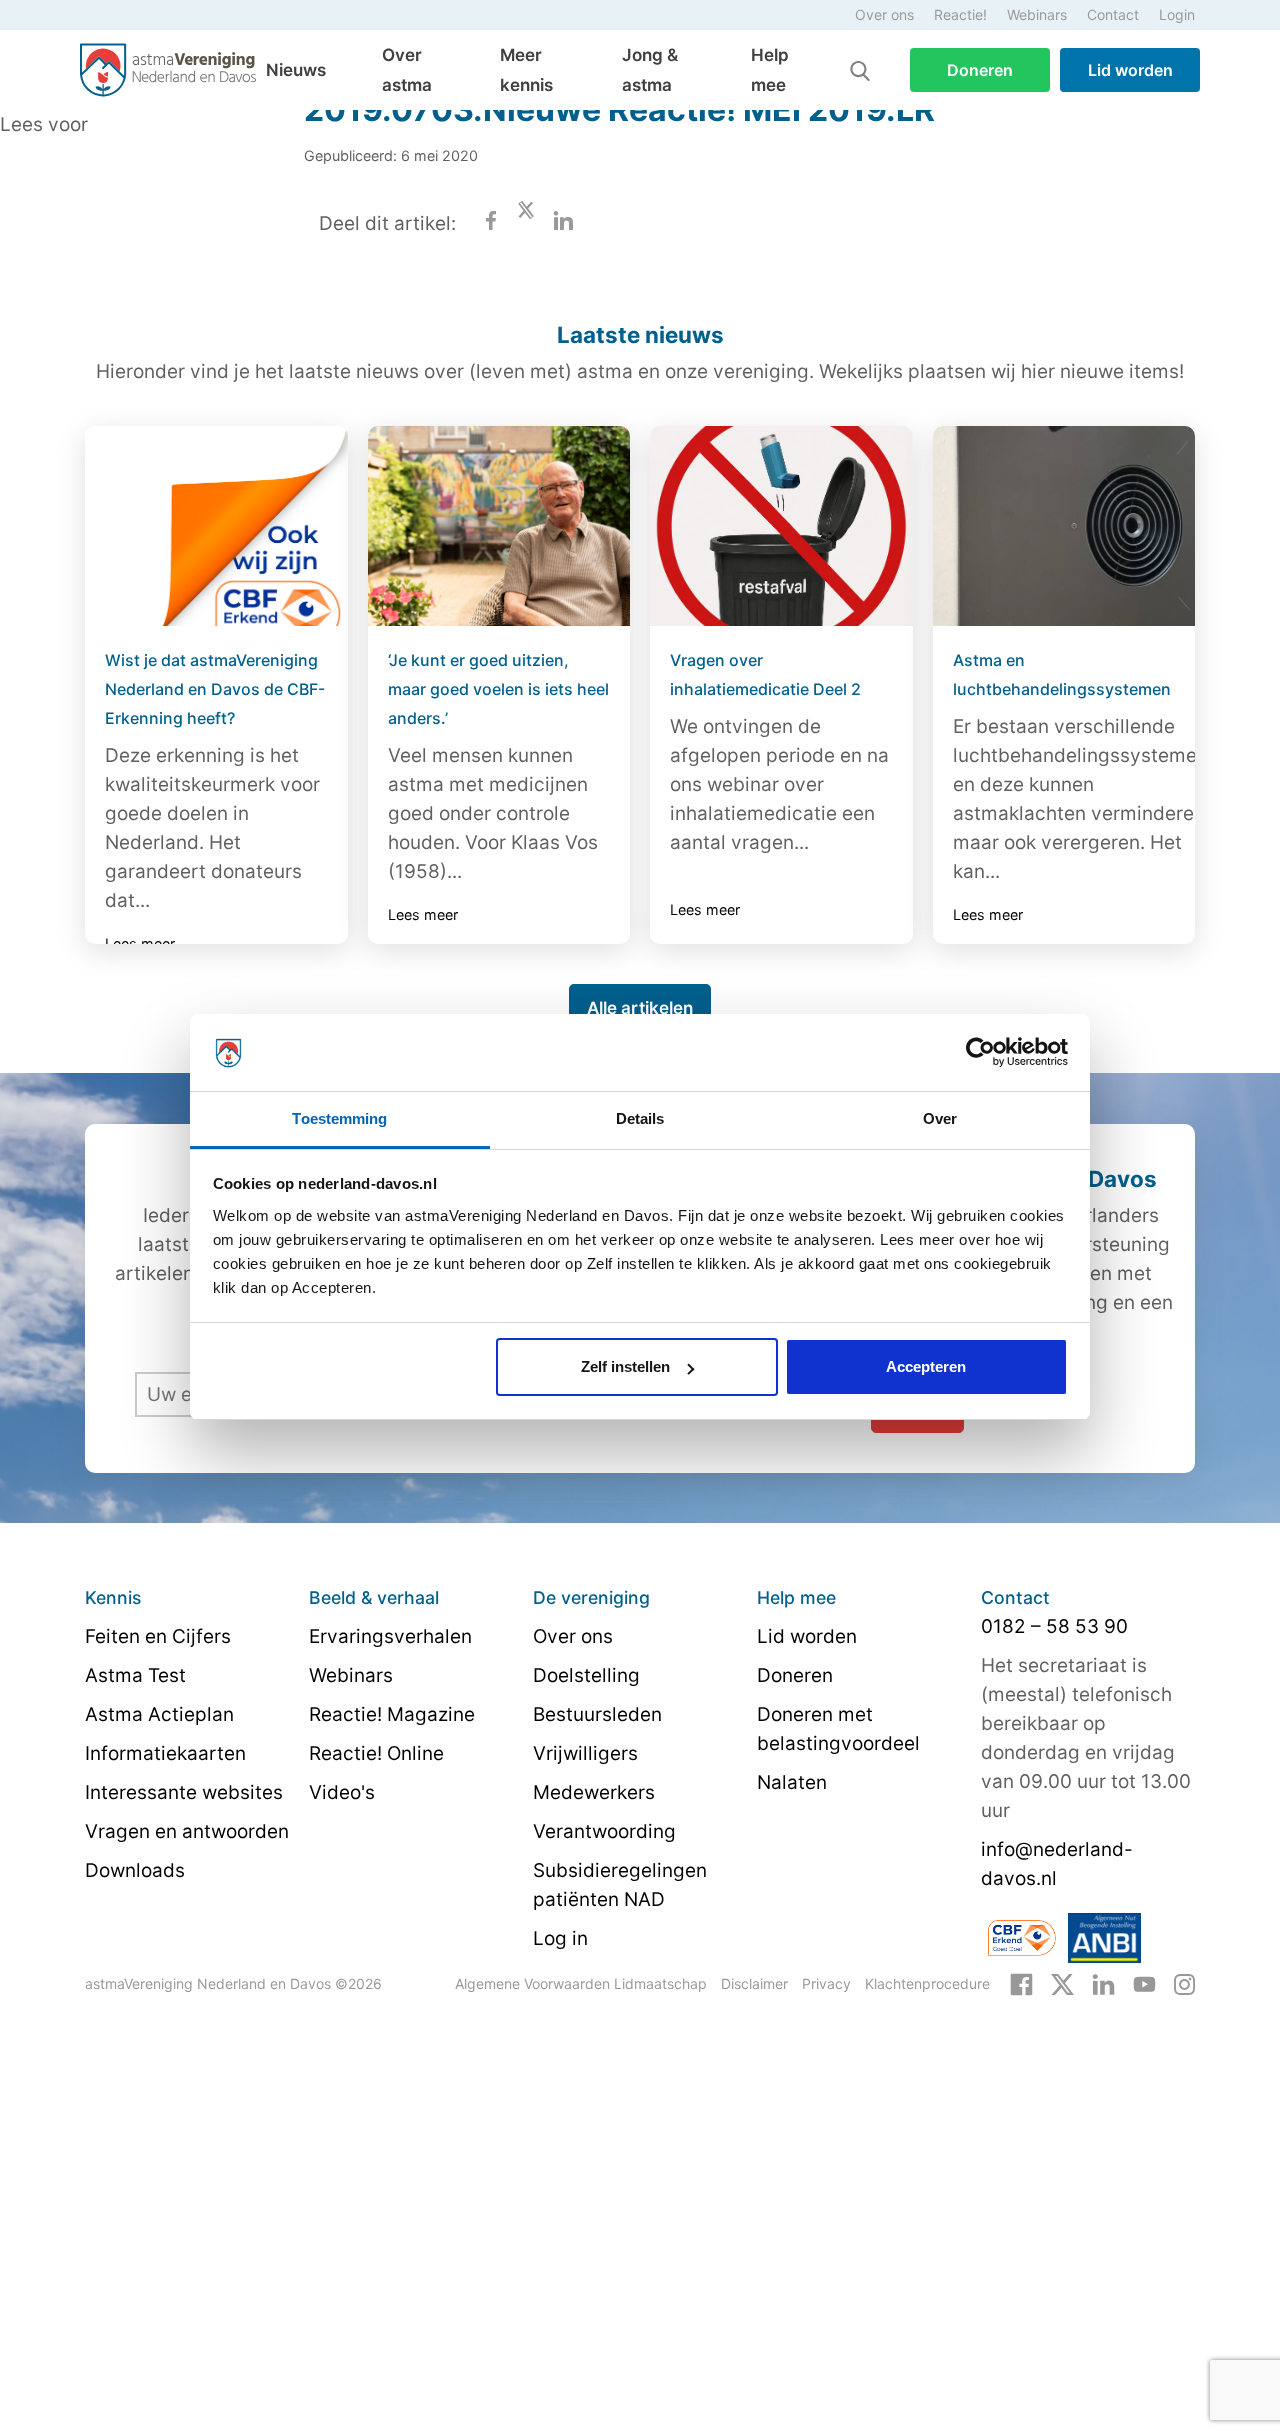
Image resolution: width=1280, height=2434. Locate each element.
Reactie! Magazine (392, 1714)
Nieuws (296, 70)
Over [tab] (940, 1118)
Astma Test (135, 1675)
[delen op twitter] (526, 223)
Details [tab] (640, 1118)
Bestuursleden (597, 1714)
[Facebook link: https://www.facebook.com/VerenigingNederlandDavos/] (1021, 1983)
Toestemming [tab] (339, 1118)
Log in (560, 1938)
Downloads (135, 1870)
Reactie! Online (376, 1753)
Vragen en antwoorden (187, 1831)
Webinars (1037, 14)
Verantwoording (604, 1831)
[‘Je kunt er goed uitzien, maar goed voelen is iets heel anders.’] (499, 526)
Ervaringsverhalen (390, 1636)
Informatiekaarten (165, 1753)
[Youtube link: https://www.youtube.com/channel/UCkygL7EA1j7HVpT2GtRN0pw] (1144, 1983)
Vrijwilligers (585, 1753)
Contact (1113, 14)
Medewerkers (594, 1792)
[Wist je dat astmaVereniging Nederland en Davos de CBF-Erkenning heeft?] (216, 526)
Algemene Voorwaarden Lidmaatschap (581, 1983)
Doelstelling (586, 1675)
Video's (342, 1792)
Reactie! (960, 14)
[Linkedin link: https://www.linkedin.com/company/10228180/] (1103, 1983)
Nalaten (792, 1782)
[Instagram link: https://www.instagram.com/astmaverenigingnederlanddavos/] (1184, 1983)
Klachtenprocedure (927, 1983)
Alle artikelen (640, 1008)
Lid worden (1130, 70)
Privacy (826, 1983)
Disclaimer (754, 1983)
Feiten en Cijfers (158, 1636)
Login (1177, 14)
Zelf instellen (625, 1366)
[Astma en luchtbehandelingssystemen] (1064, 526)
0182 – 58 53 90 (1054, 1626)
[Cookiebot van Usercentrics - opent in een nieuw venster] (980, 1053)
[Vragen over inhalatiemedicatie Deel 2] (781, 526)
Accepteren (926, 1366)
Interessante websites (184, 1792)
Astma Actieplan (159, 1714)
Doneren (980, 70)
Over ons (884, 14)
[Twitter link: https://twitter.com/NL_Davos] (1062, 1983)
